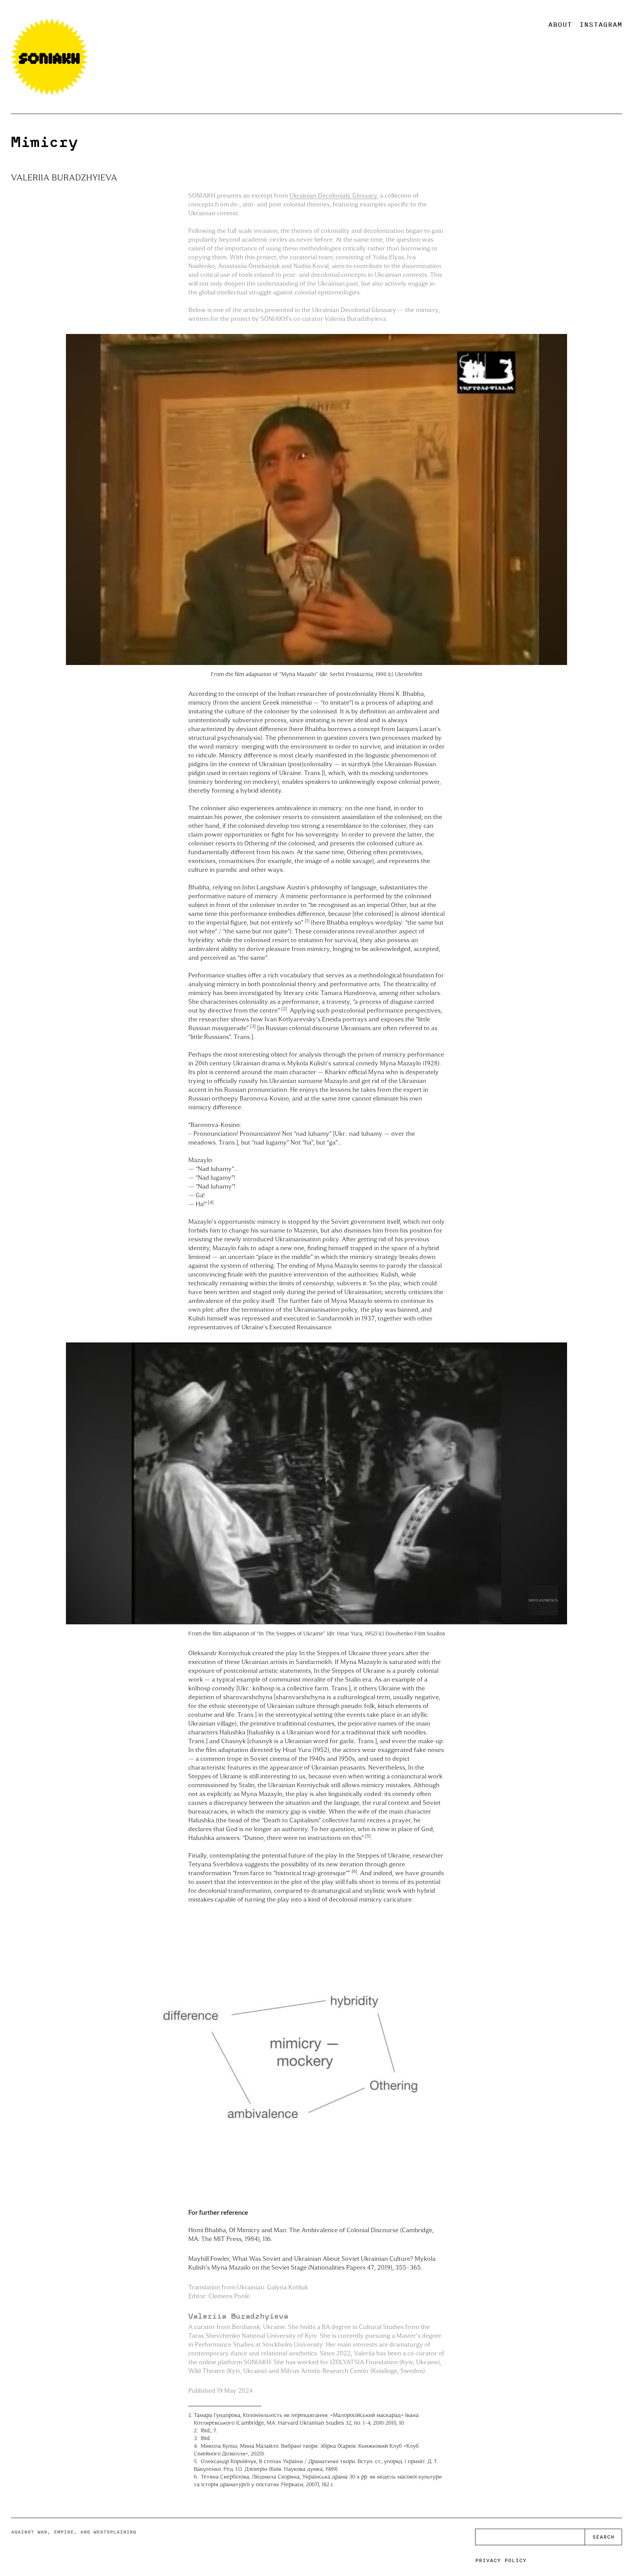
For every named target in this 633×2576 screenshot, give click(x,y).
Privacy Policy (501, 2560)
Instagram (601, 24)
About (560, 24)
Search (603, 2537)
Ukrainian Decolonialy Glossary (333, 195)
